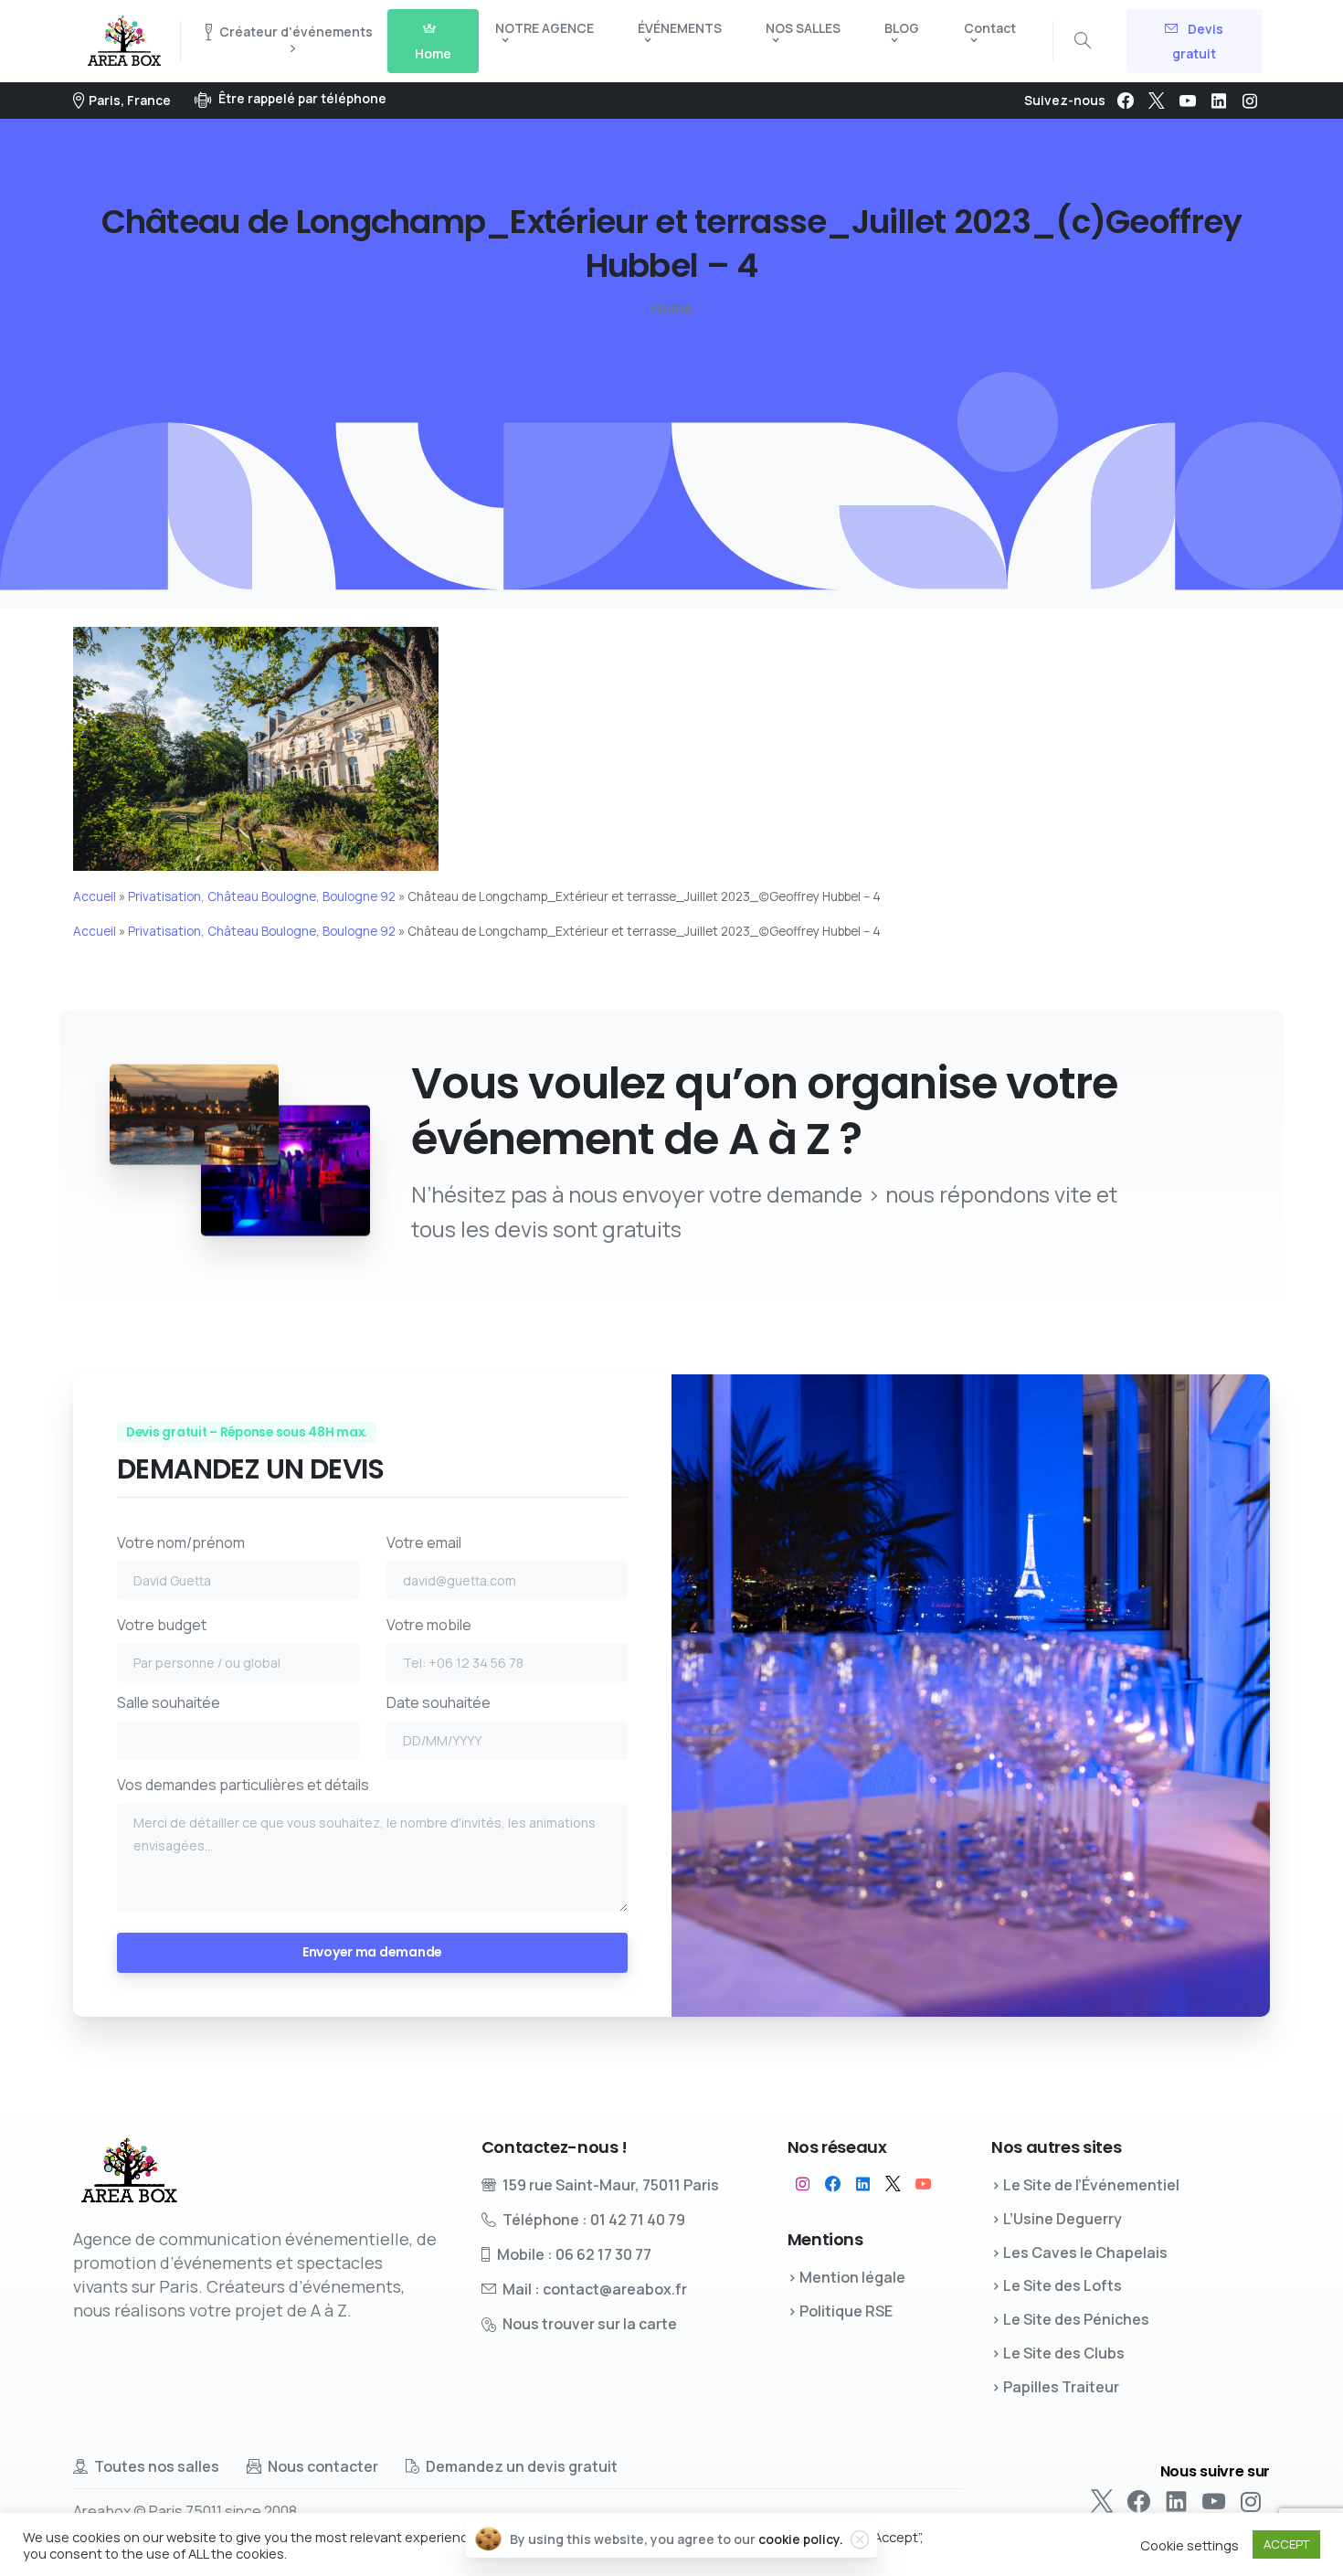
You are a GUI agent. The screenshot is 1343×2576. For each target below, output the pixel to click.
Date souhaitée (439, 1702)
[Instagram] (1250, 101)
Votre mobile (429, 1625)
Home (672, 308)
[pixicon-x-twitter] (893, 2184)
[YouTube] (1188, 101)
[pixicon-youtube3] (923, 2184)
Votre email (424, 1542)
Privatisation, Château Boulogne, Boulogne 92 (262, 896)
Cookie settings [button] (1190, 2545)
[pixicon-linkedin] (863, 2184)
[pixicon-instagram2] (803, 2184)
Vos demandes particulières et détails (243, 1785)
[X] (1157, 101)
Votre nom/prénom (181, 1542)
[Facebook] (1126, 101)
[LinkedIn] (1219, 101)
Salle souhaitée (169, 1702)
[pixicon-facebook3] (833, 2184)
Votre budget (162, 1625)
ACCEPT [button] (1286, 2544)
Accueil (95, 896)
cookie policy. (801, 2539)
